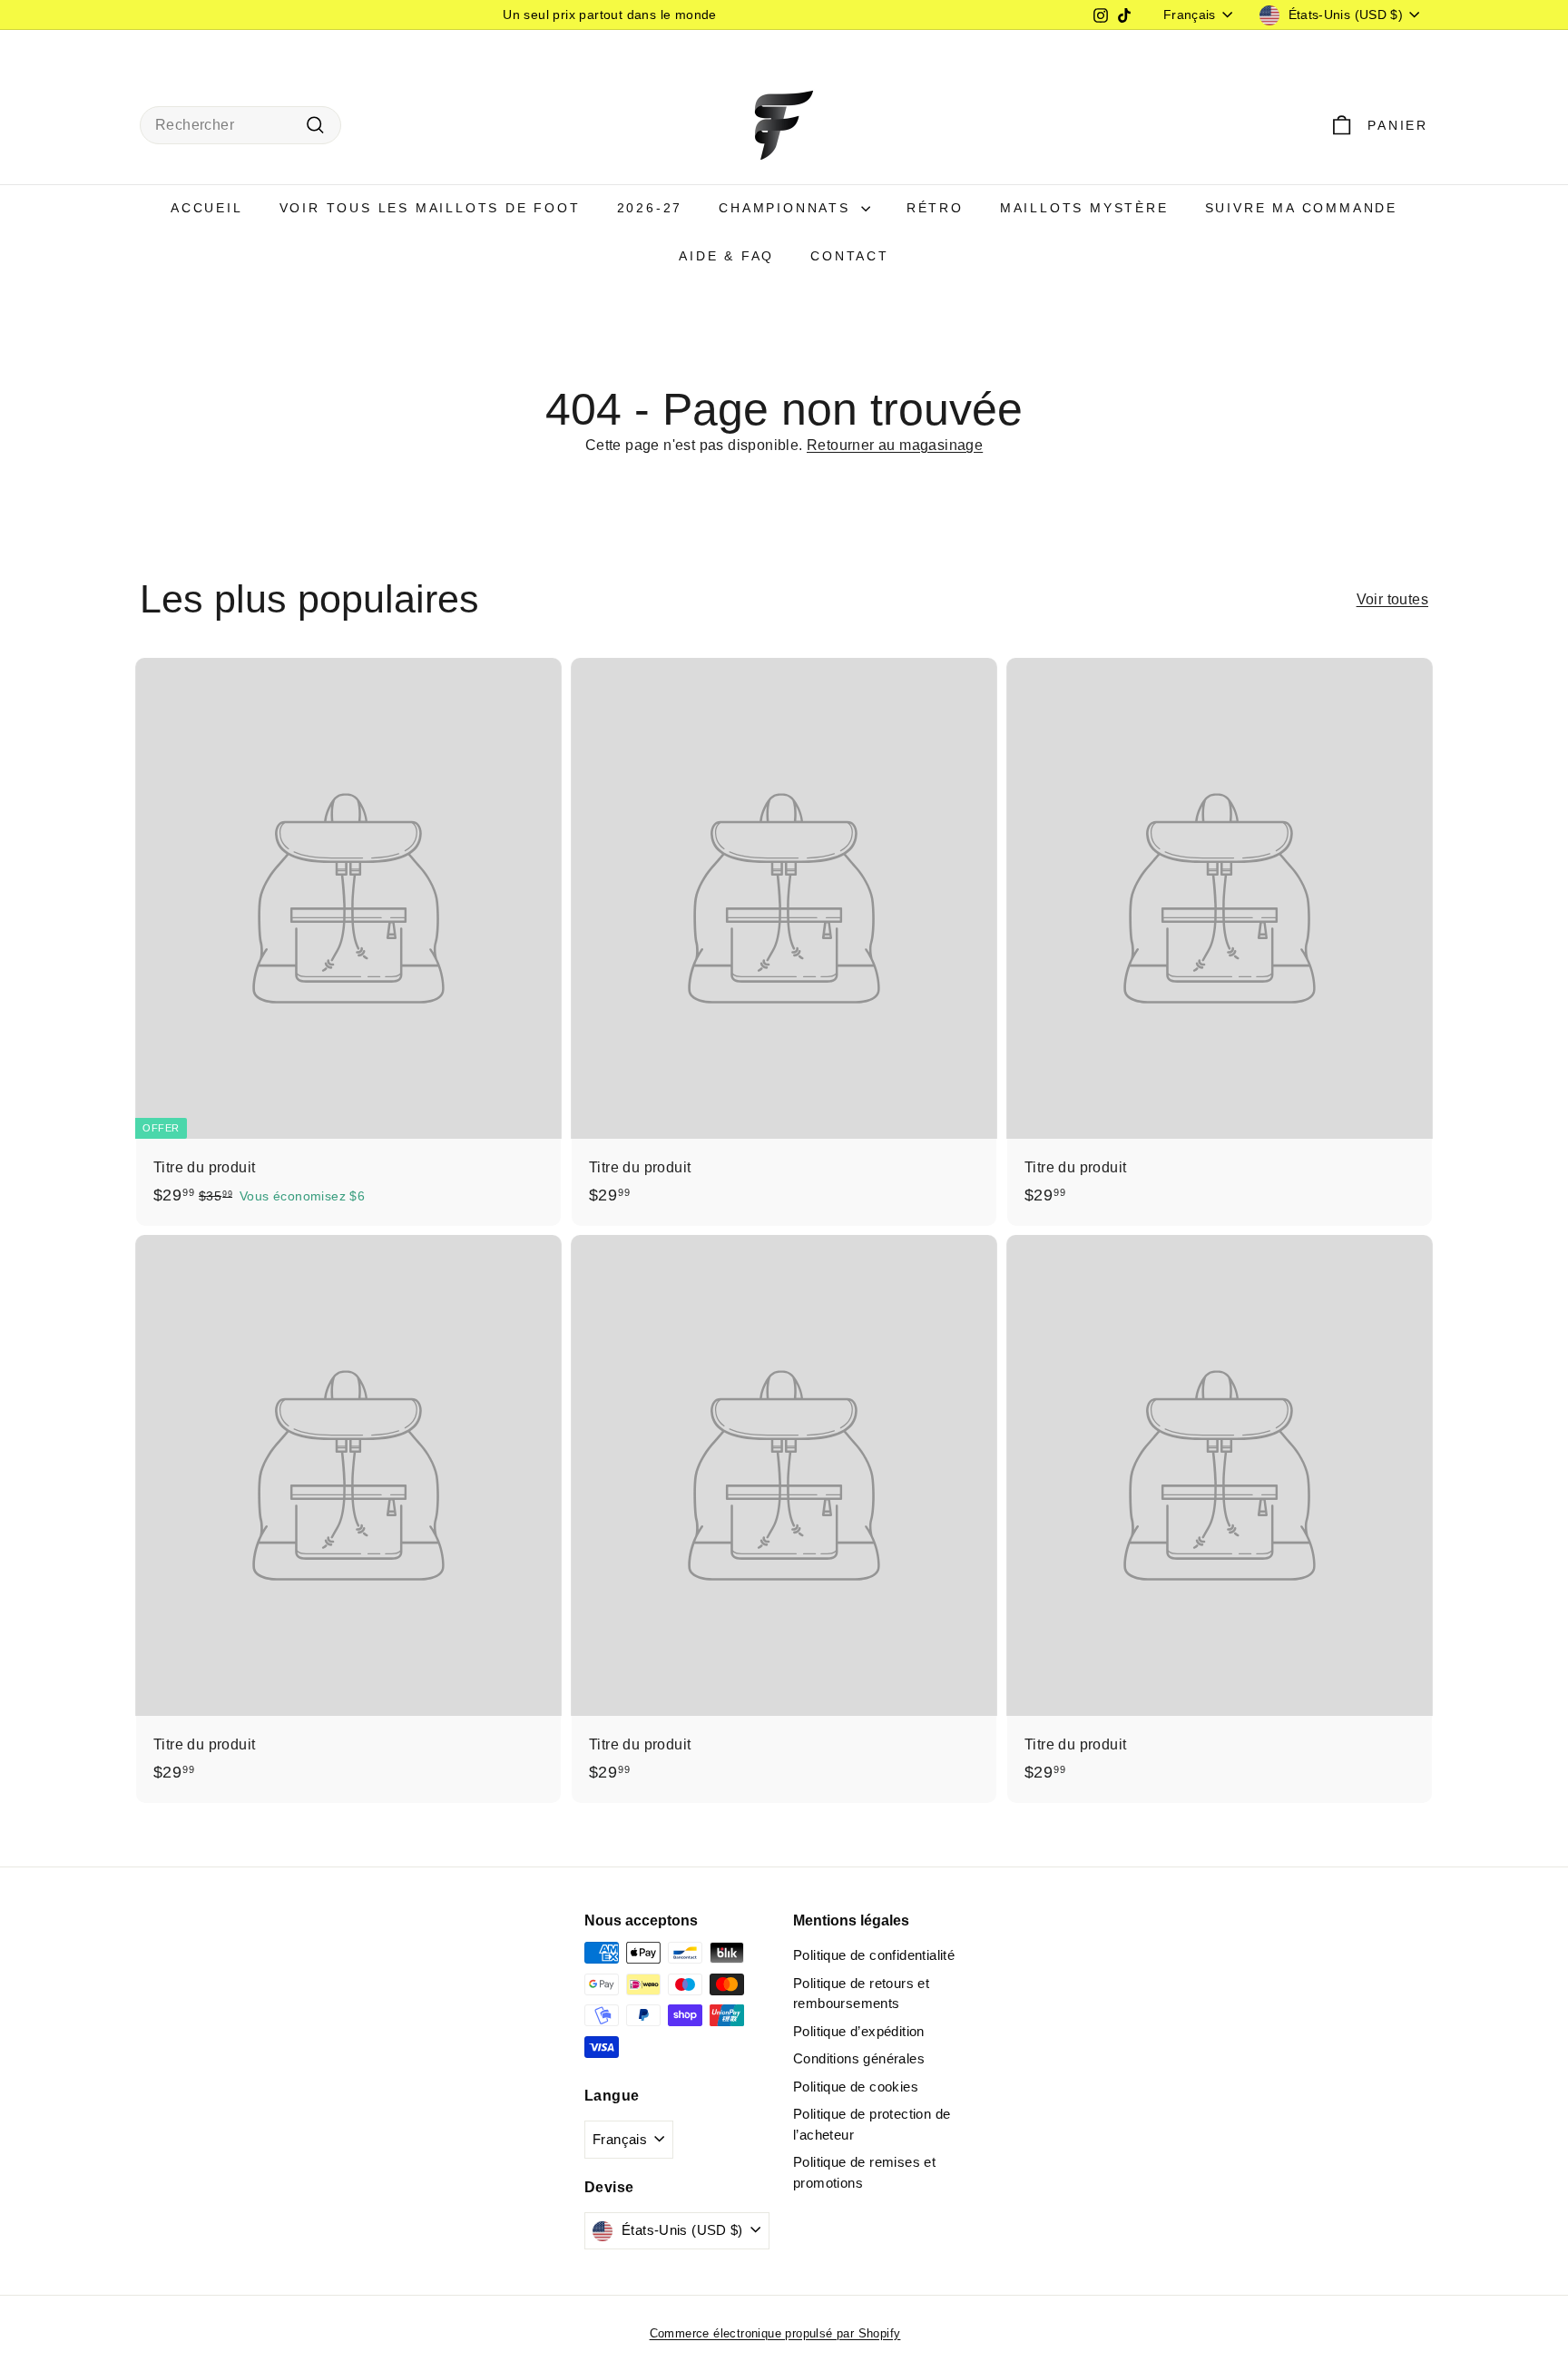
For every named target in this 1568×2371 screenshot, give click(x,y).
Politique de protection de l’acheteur (872, 2124)
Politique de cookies (856, 2087)
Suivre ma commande (1301, 208)
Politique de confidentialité (874, 1955)
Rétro (935, 208)
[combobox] (240, 125)
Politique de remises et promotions (864, 2172)
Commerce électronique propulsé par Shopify (775, 2333)
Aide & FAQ (726, 256)
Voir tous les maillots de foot (430, 208)
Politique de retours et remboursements (861, 1994)
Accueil (207, 208)
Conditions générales (859, 2058)
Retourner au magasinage (895, 445)
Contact (850, 256)
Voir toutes (1392, 599)
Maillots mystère (1084, 208)
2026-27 (650, 208)
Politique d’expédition (859, 2031)
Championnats (787, 208)
